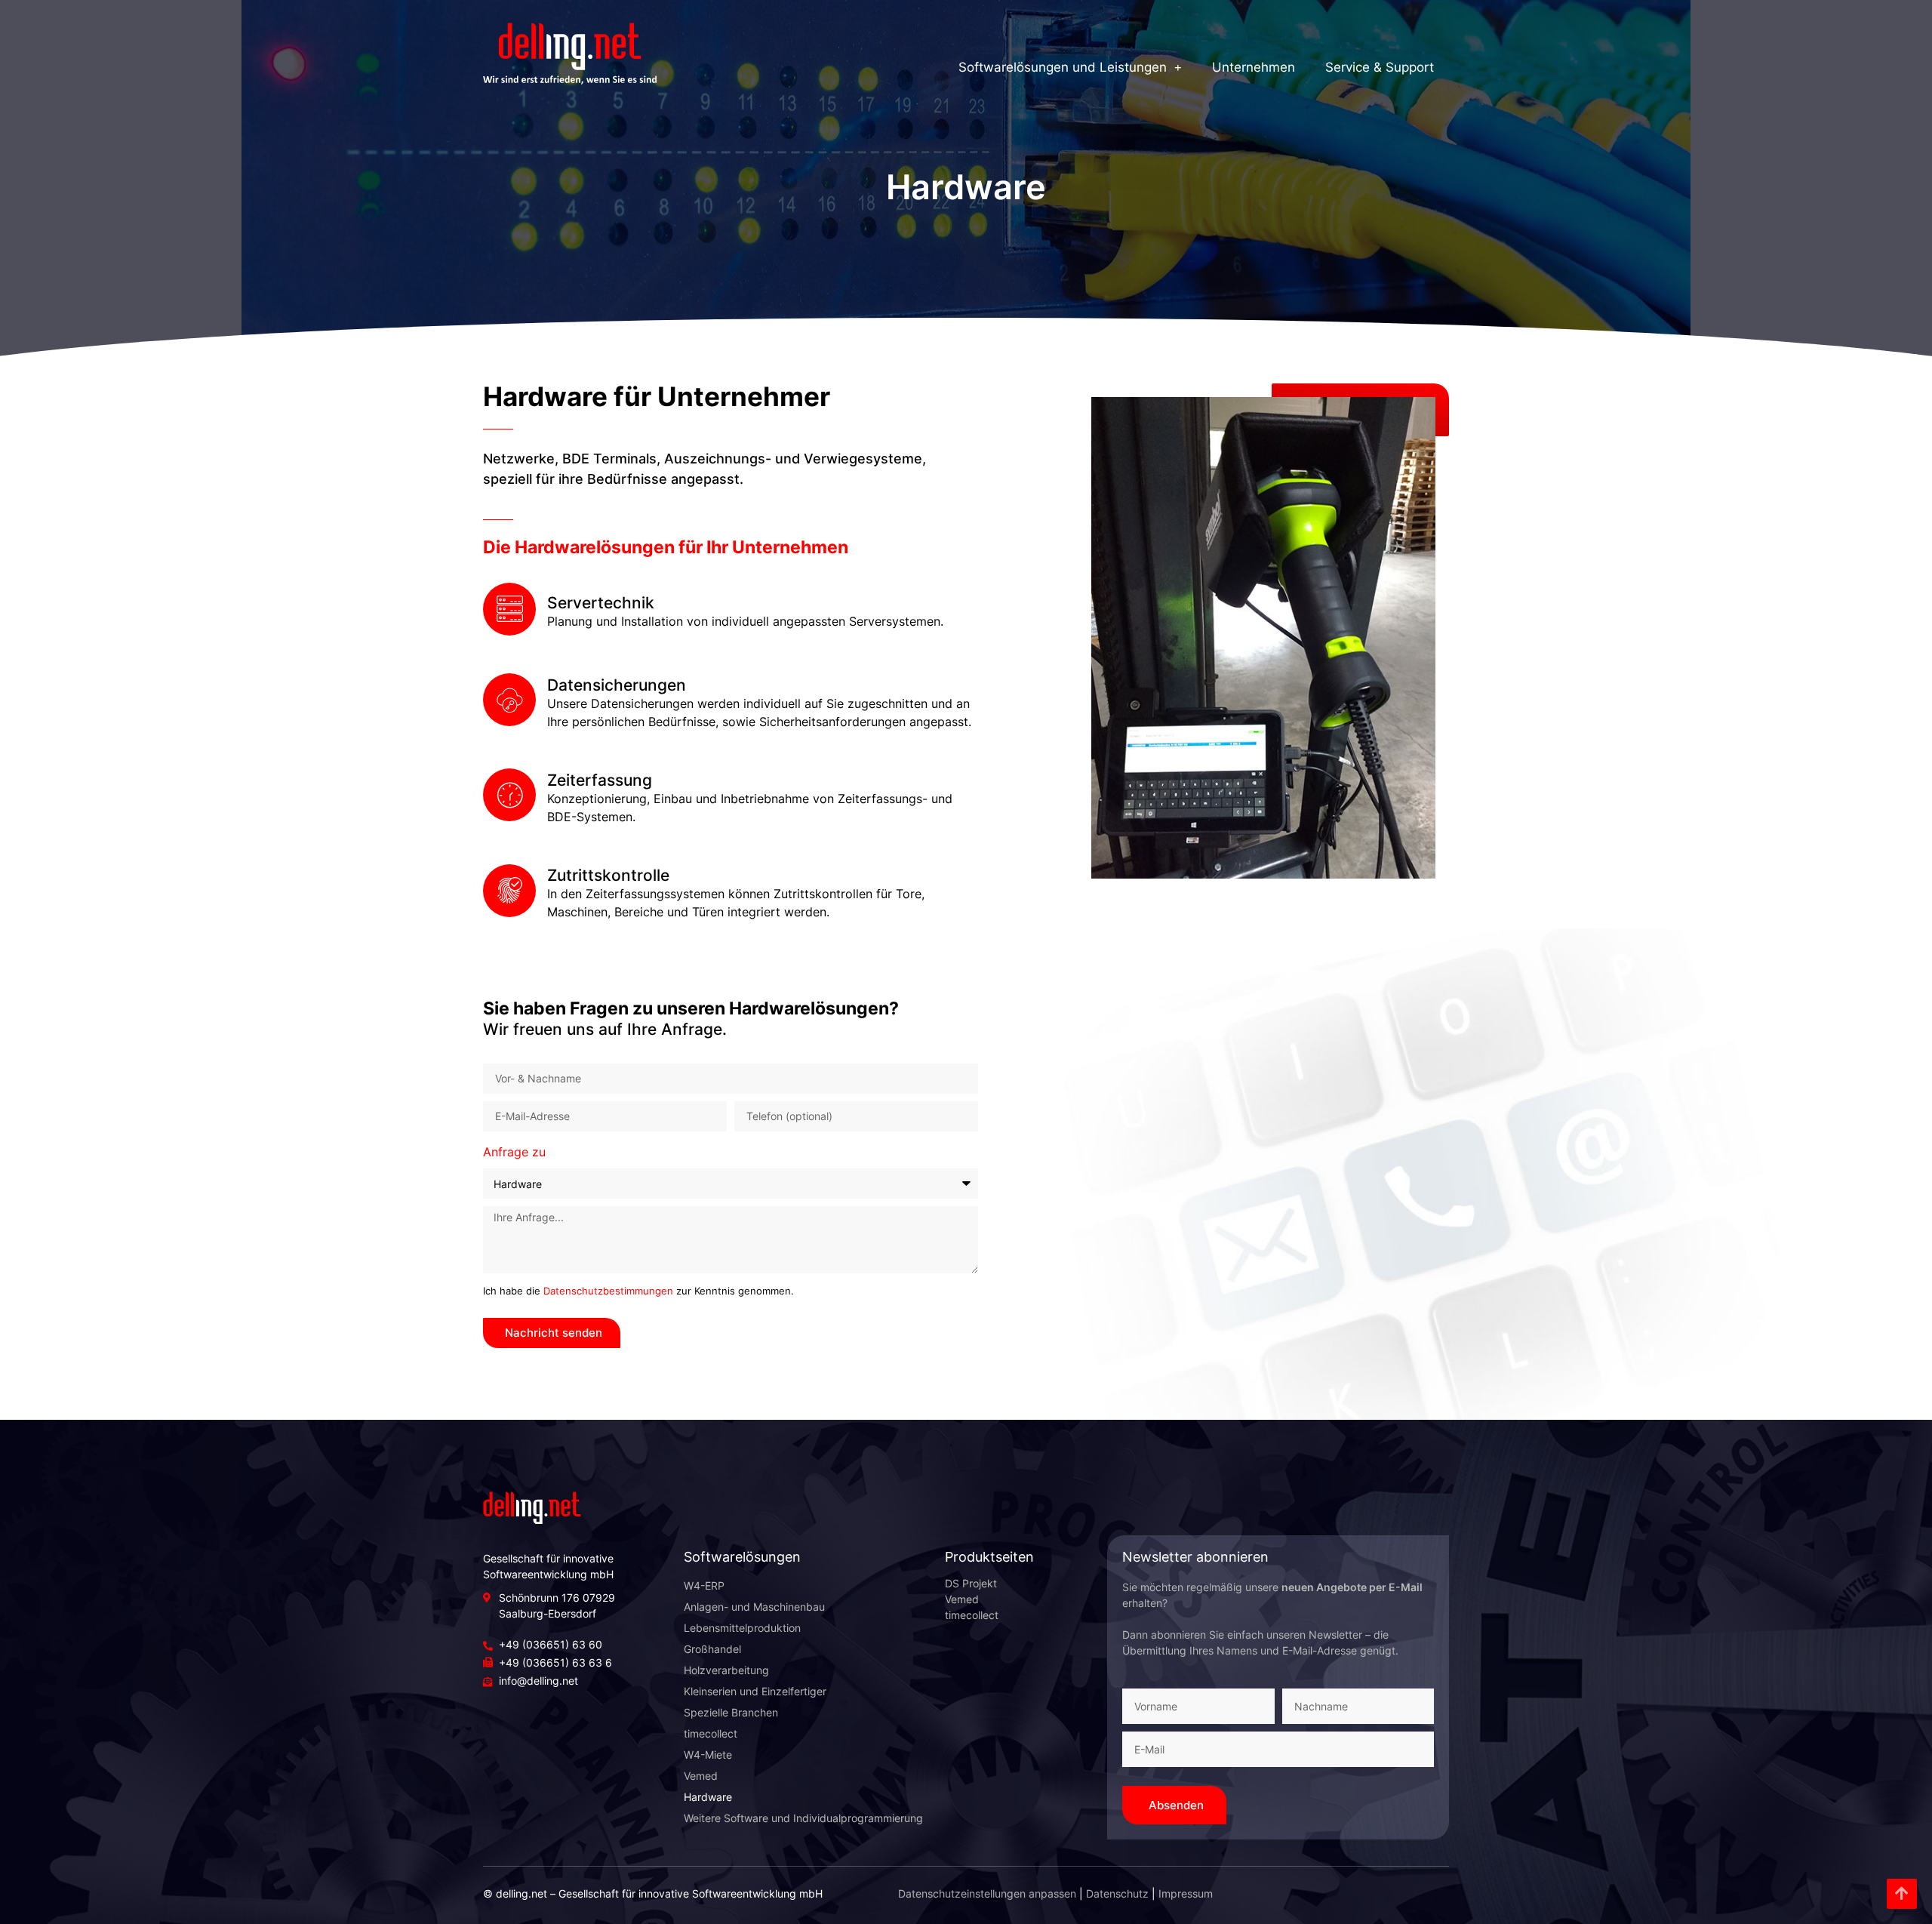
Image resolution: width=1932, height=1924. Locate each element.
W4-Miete (708, 1755)
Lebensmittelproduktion (742, 1628)
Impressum (1186, 1893)
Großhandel (712, 1649)
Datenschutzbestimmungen (608, 1291)
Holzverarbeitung (726, 1670)
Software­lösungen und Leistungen (1063, 67)
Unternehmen (1254, 67)
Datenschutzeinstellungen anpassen (987, 1893)
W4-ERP (704, 1585)
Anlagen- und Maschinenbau (754, 1607)
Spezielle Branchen (731, 1712)
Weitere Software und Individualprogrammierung (803, 1818)
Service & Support (1380, 67)
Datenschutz (1117, 1893)
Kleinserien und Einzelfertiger (755, 1691)
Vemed (701, 1776)
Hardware (708, 1797)
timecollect (711, 1733)
